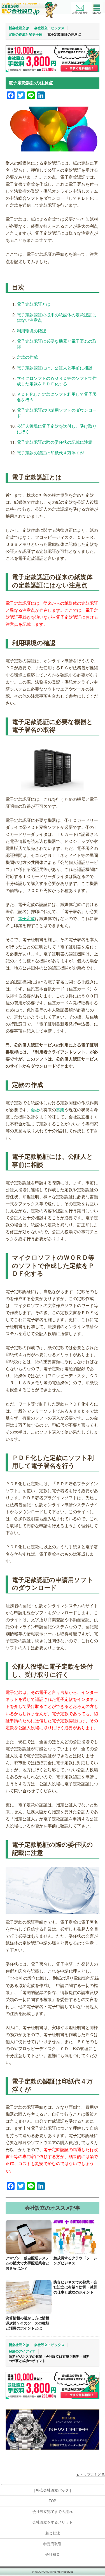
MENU (97, 8)
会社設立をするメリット (53, 2522)
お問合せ (80, 8)
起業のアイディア (22, 2351)
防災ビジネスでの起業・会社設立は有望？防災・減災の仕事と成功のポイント (75, 2287)
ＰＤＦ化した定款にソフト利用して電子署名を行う (57, 397)
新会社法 (53, 2533)
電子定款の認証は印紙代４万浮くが (50, 453)
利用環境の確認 (32, 331)
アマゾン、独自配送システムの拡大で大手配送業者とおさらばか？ (27, 2263)
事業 (60, 1109)
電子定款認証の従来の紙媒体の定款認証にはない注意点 (57, 317)
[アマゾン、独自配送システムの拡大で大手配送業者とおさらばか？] (29, 2237)
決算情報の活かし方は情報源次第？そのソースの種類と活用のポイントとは (27, 2323)
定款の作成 (27, 357)
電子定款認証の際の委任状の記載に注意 (55, 442)
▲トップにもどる (90, 2475)
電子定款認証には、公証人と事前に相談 (55, 368)
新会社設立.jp (19, 28)
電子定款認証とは (34, 304)
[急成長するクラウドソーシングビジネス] (76, 2237)
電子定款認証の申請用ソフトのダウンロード (57, 413)
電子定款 (27, 918)
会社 (35, 1109)
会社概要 (53, 2555)
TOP (53, 2501)
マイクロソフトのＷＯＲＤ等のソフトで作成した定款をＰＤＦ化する (57, 381)
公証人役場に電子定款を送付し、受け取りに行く (57, 429)
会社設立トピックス (49, 28)
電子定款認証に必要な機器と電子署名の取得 (57, 344)
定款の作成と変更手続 (25, 34)
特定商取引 (53, 2544)
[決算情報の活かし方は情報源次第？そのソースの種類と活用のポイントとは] (29, 2297)
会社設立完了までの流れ (53, 2512)
